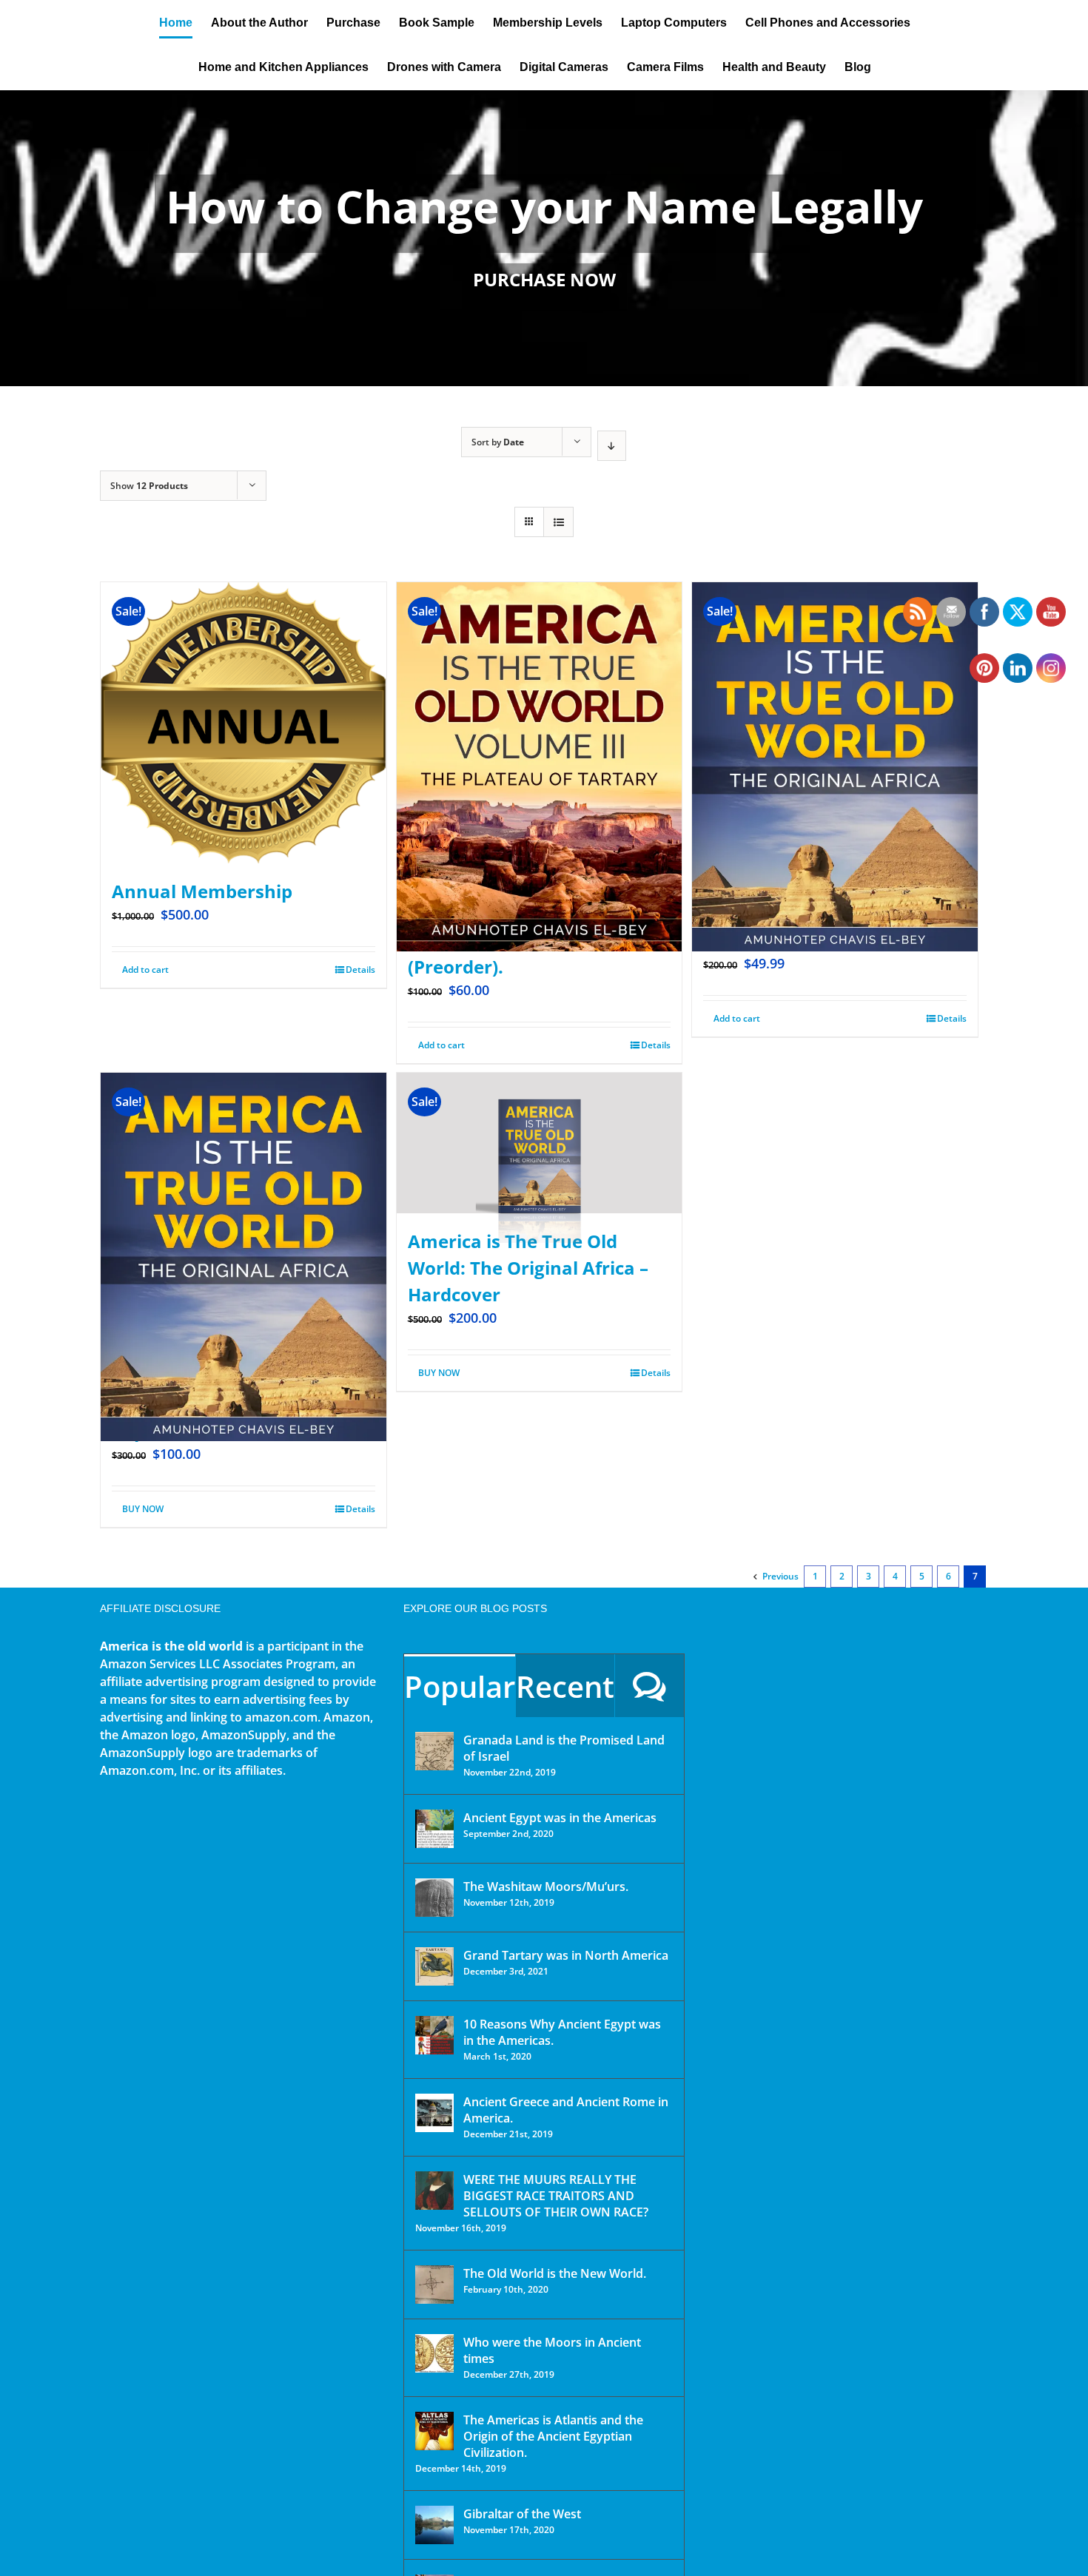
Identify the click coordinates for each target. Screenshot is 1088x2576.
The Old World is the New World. (555, 2273)
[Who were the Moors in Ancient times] (434, 2353)
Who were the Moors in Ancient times (552, 2350)
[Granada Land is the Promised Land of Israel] (434, 1751)
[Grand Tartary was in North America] (434, 1966)
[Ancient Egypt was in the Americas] (434, 1829)
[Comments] (649, 1686)
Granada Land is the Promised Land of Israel (564, 1748)
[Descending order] (612, 446)
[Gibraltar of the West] (434, 2525)
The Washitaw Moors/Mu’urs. (546, 1887)
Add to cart (145, 970)
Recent (565, 1686)
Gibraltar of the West (522, 2514)
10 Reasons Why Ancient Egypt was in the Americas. (562, 2032)
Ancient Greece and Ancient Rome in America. (566, 2110)
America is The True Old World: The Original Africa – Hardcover (528, 1268)
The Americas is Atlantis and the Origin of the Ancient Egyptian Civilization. (553, 2436)
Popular (460, 1686)
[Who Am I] (544, 238)
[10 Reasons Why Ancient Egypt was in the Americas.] (434, 2035)
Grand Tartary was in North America (566, 1955)
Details (360, 970)
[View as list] (558, 522)
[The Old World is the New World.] (434, 2285)
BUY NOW (143, 1509)
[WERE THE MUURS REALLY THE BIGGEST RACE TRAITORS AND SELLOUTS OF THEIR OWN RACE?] (434, 2191)
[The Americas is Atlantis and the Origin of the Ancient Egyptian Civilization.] (434, 2431)
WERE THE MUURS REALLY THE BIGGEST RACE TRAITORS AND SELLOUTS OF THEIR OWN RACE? (556, 2196)
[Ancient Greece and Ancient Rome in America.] (434, 2113)
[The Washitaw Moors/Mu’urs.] (434, 1898)
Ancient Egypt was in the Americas (560, 1818)
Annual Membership (202, 891)
